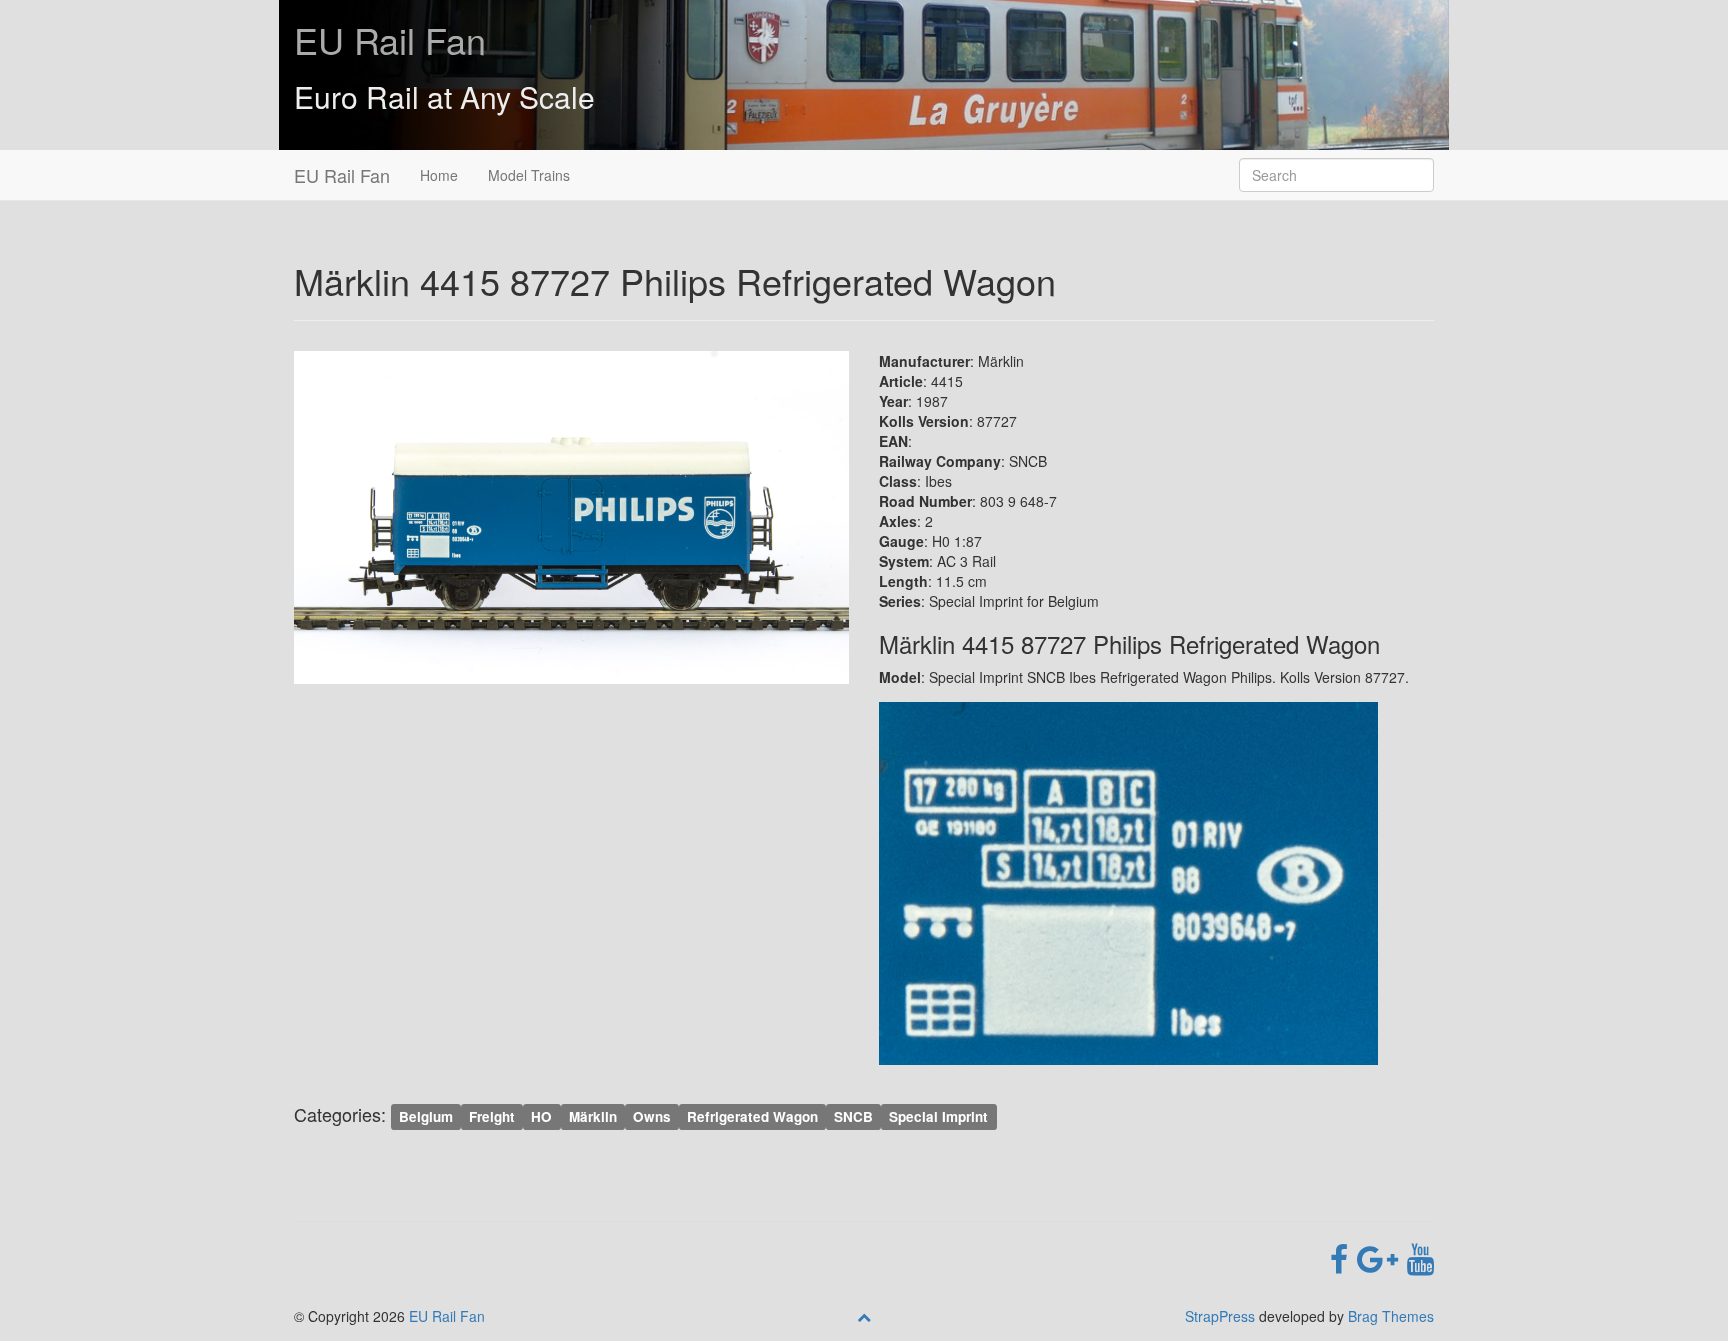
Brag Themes (1391, 1316)
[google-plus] (1382, 1257)
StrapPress (1220, 1316)
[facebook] (1343, 1257)
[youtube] (1420, 1257)
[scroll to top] (864, 1316)
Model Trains (529, 175)
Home (439, 175)
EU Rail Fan (390, 39)
